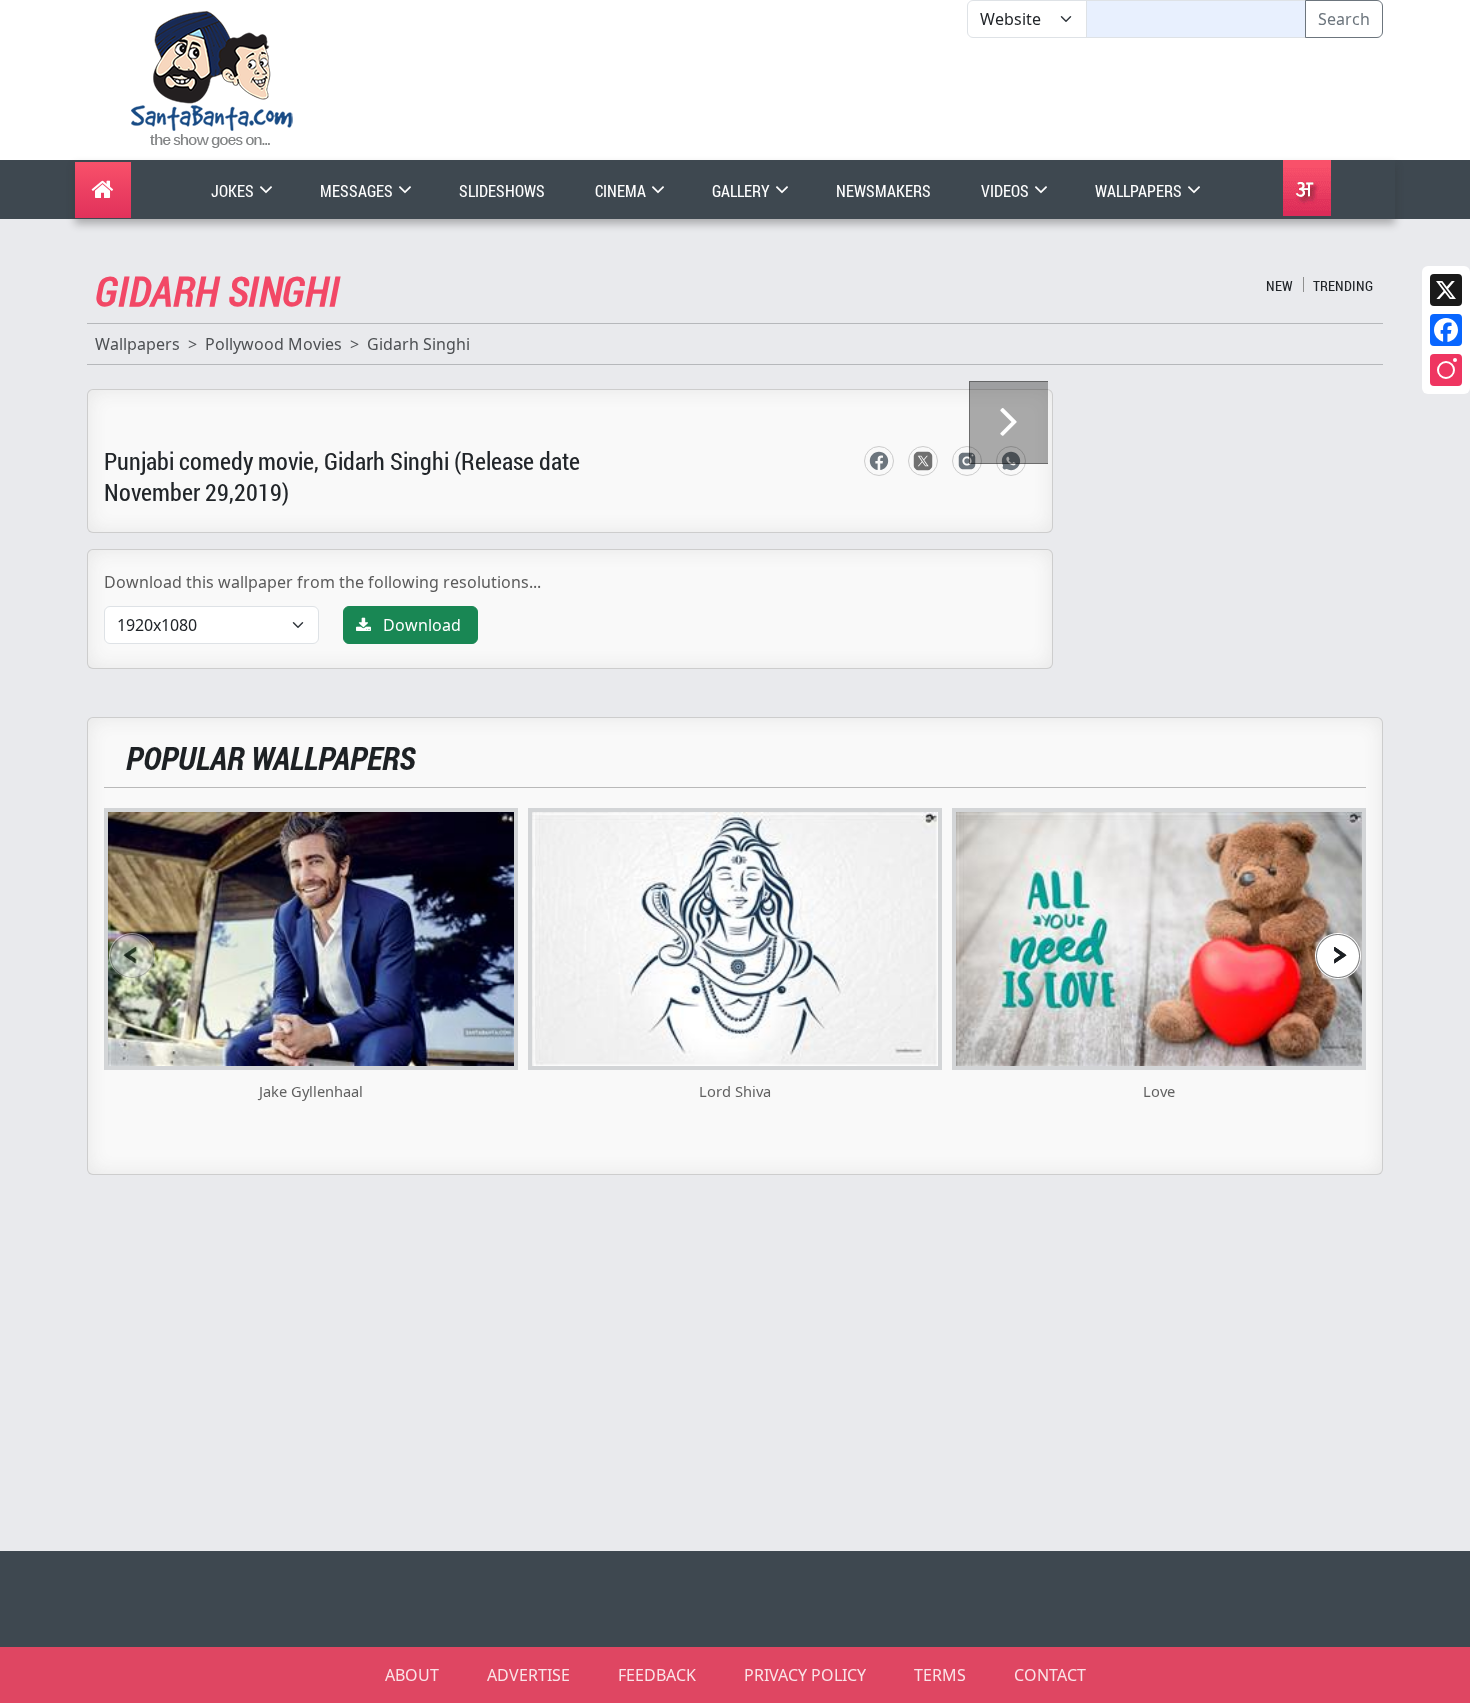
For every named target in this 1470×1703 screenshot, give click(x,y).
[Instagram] (1446, 370)
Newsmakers (883, 190)
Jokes (234, 190)
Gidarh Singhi (418, 344)
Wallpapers (1140, 190)
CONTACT (1050, 1675)
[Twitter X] (1446, 290)
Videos (1006, 190)
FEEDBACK (657, 1675)
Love (1159, 1091)
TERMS (940, 1675)
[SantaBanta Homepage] (212, 78)
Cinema (622, 190)
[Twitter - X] (923, 461)
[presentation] (132, 955)
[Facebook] (1446, 330)
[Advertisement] (967, 99)
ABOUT (412, 1675)
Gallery (742, 190)
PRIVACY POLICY (805, 1675)
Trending (1343, 285)
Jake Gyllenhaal (311, 1091)
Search (1344, 19)
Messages (358, 190)
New (1279, 285)
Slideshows (502, 190)
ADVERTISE (528, 1675)
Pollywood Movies (273, 344)
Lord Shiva (735, 1091)
